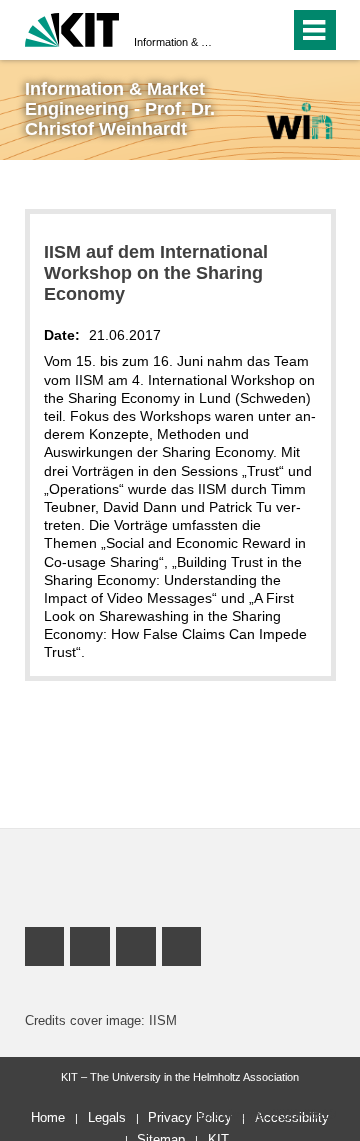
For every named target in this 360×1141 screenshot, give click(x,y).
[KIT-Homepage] (72, 27)
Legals (107, 1117)
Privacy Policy (190, 1117)
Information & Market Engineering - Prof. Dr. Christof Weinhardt (174, 42)
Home (48, 1117)
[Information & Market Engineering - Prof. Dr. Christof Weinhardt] (299, 120)
